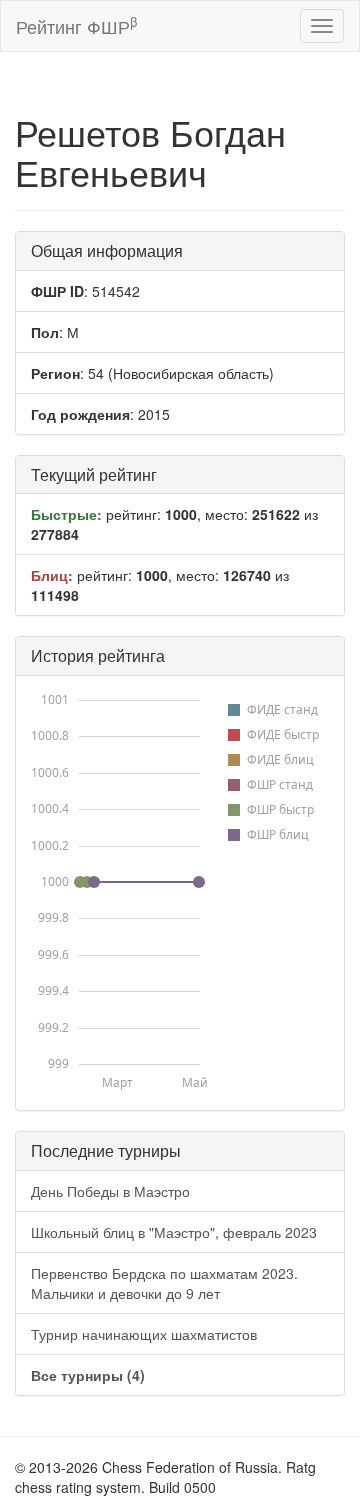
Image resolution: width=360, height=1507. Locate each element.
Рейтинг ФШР (76, 25)
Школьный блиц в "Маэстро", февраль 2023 (174, 1232)
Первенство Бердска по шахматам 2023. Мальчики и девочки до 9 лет (164, 1283)
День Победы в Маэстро (110, 1191)
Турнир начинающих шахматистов (144, 1334)
